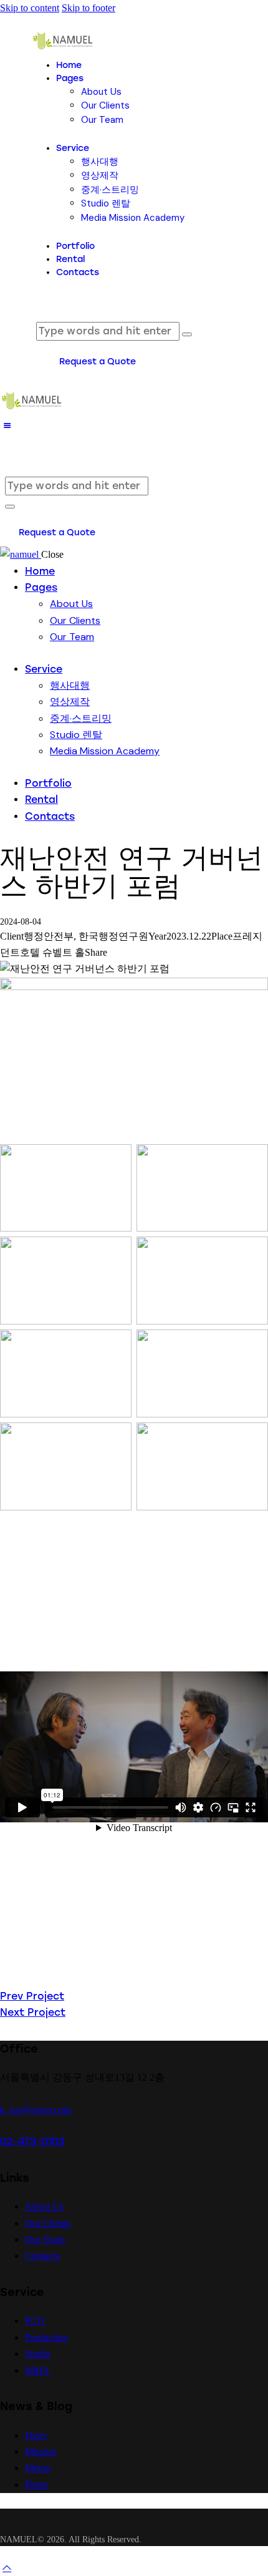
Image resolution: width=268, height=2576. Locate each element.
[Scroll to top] (7, 2568)
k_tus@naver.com (36, 2110)
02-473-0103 (32, 2141)
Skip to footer (89, 8)
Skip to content (30, 8)
